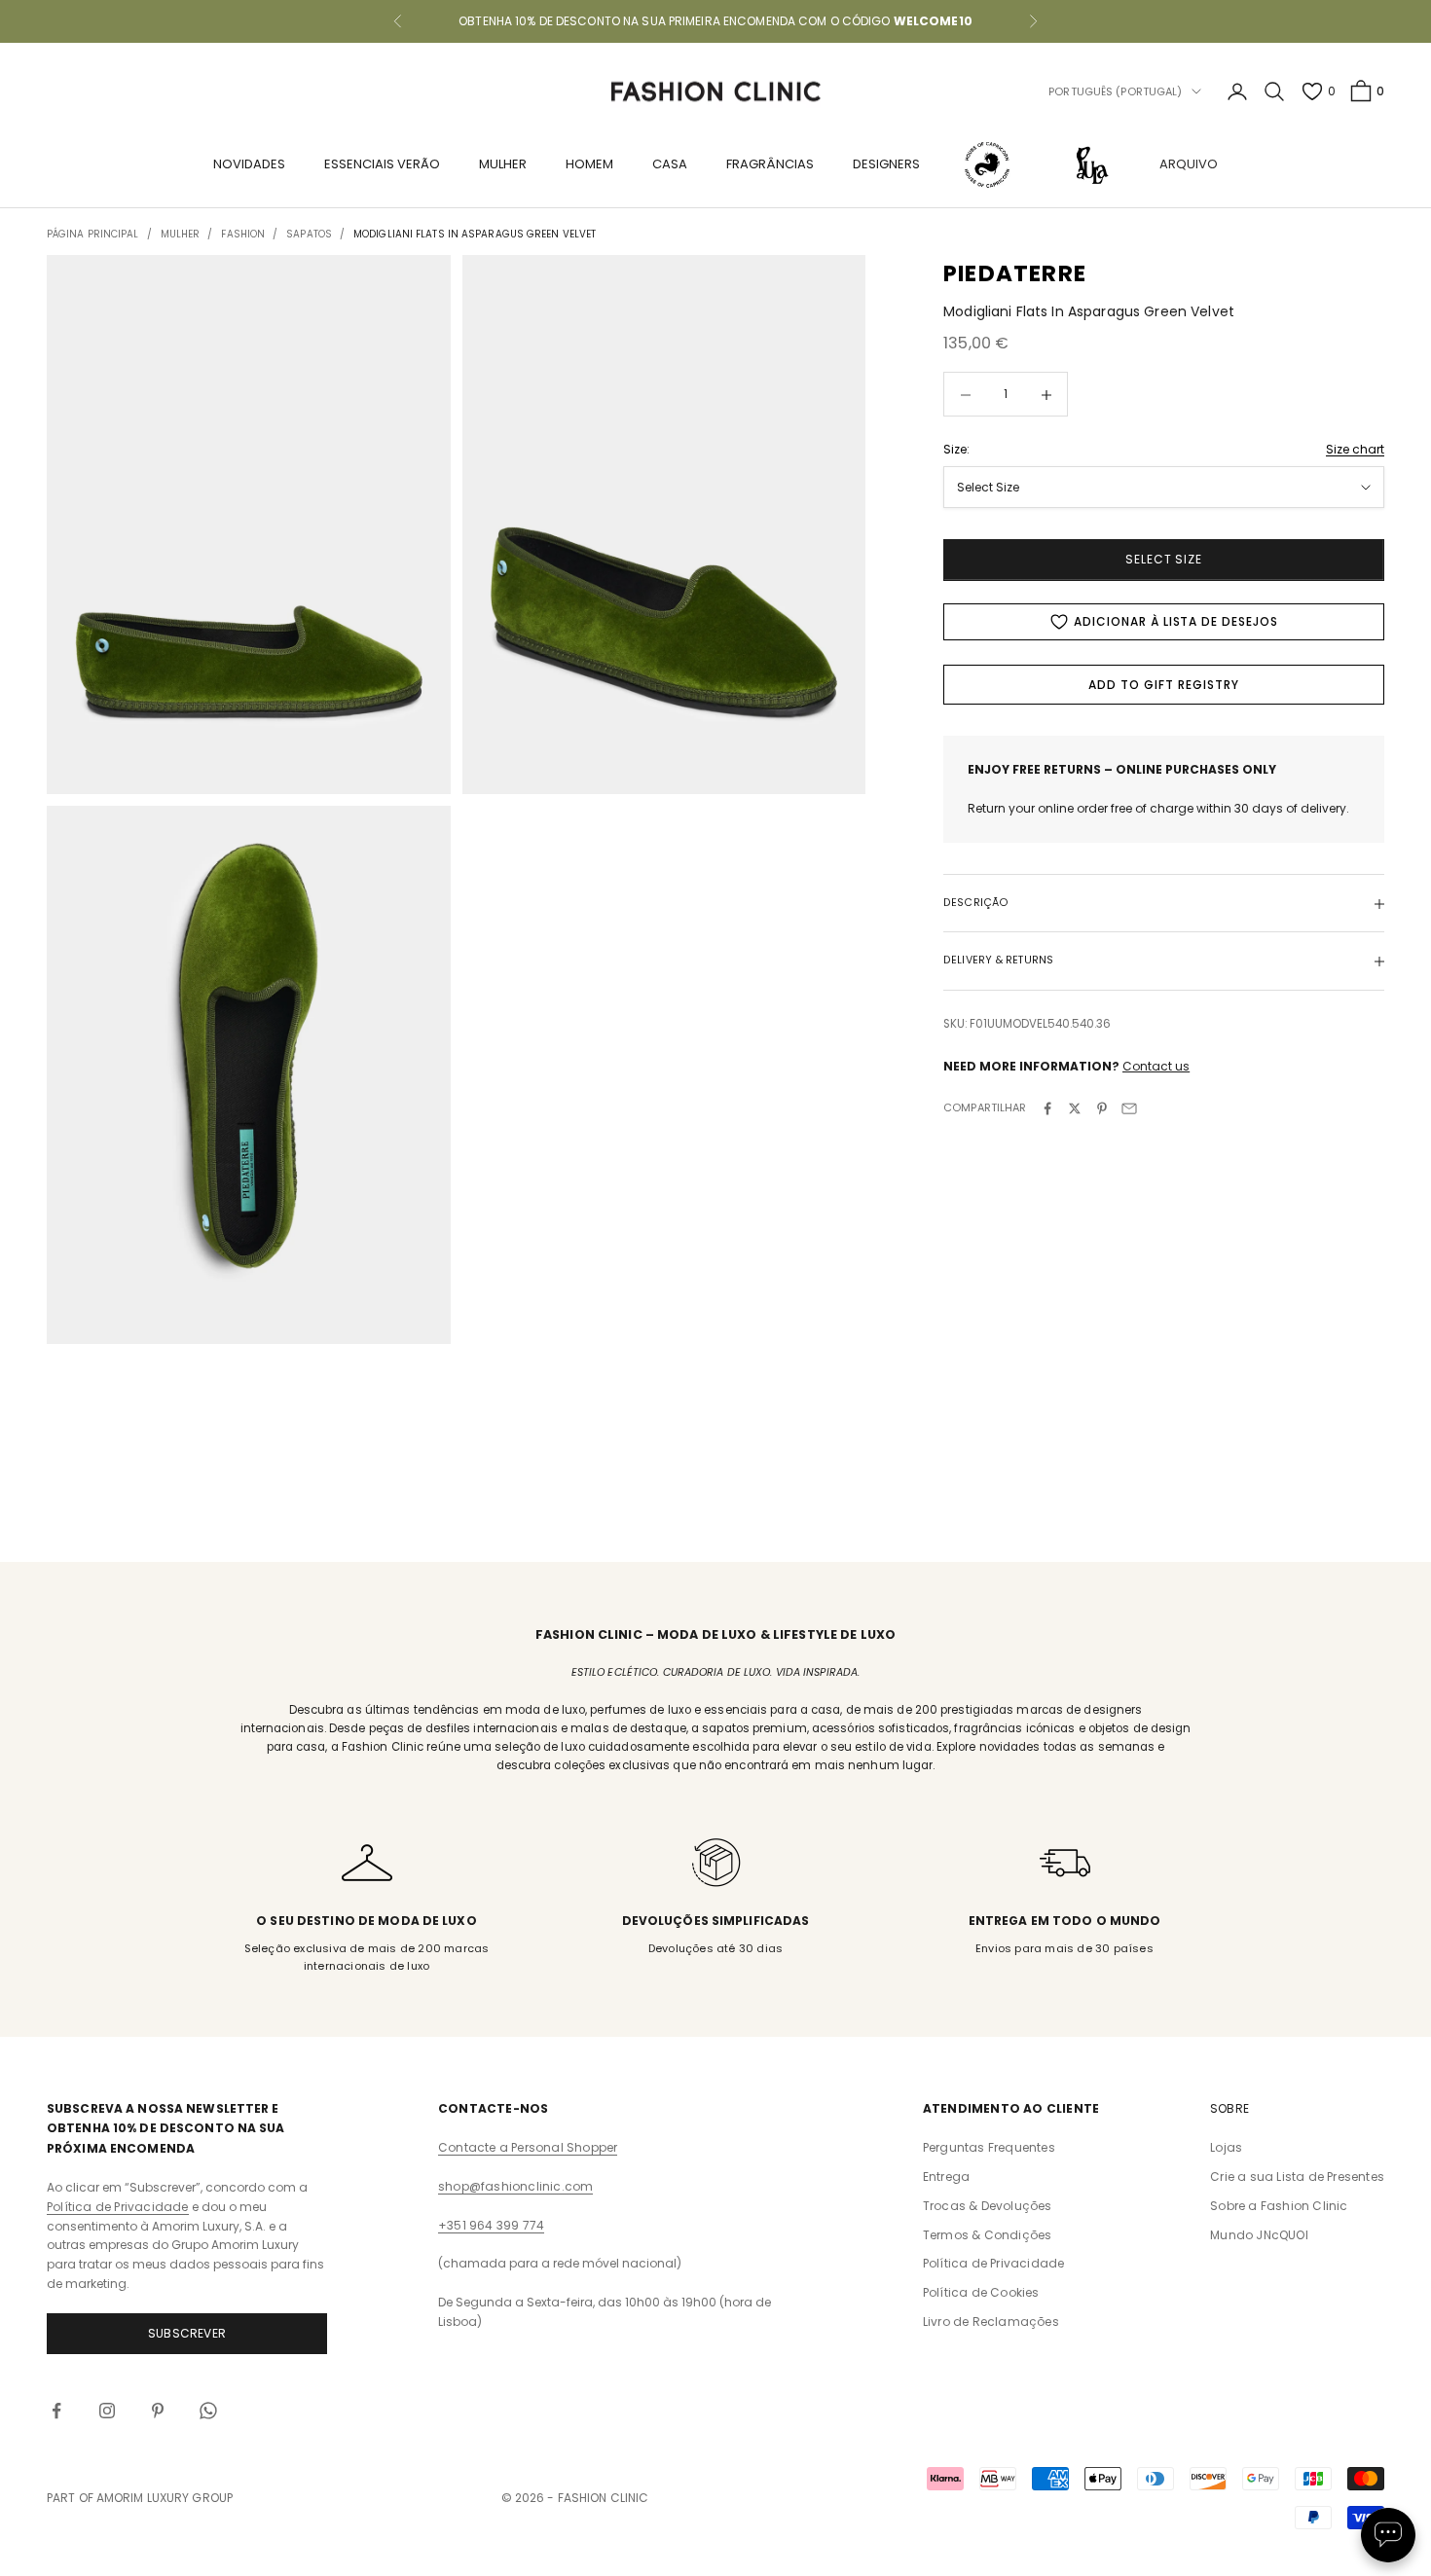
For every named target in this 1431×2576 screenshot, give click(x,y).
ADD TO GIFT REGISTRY (1163, 685)
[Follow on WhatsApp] (208, 2411)
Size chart (1355, 449)
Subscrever (187, 2333)
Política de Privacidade (118, 2207)
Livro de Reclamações (991, 2322)
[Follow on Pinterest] (158, 2411)
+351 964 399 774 (491, 2225)
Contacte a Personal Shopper (528, 2147)
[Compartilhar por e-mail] (1129, 1108)
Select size (1164, 560)
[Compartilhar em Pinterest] (1102, 1108)
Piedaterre (1015, 273)
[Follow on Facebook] (56, 2411)
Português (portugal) (1115, 91)
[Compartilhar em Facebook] (1047, 1108)
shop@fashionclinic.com (515, 2186)
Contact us (1156, 1066)
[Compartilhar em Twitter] (1075, 1108)
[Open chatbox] (1388, 2535)
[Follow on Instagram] (107, 2411)
